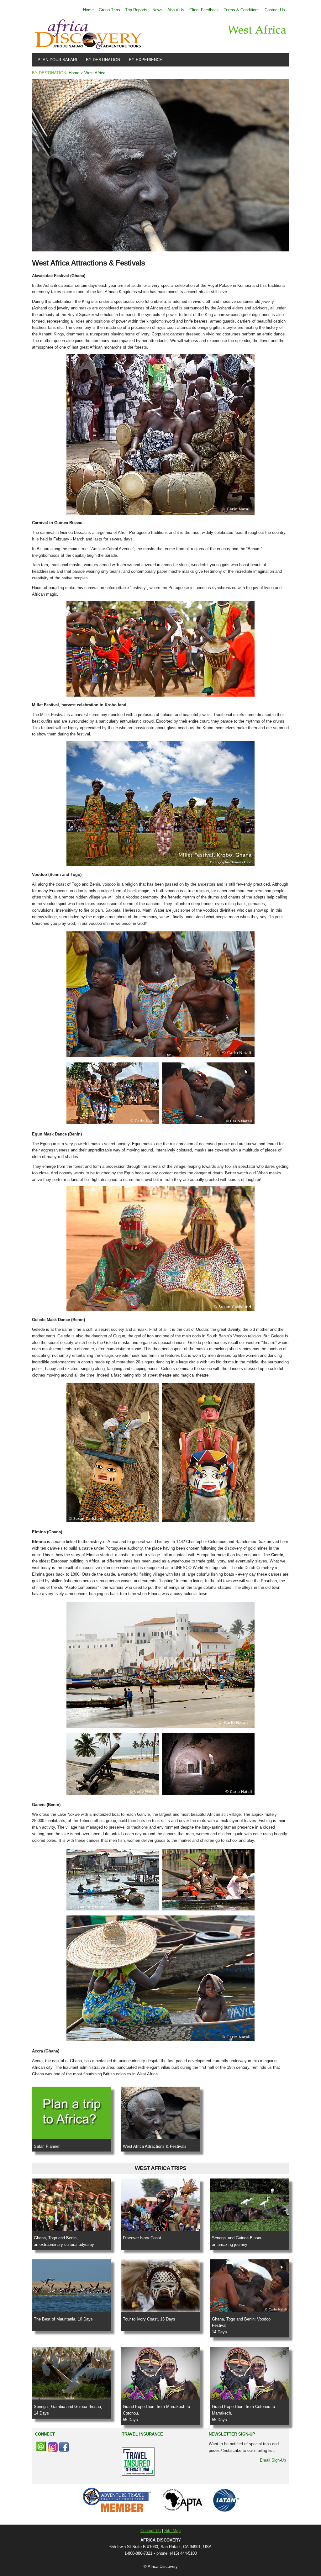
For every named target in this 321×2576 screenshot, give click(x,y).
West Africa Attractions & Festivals (155, 2146)
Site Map (172, 2531)
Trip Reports (136, 10)
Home (88, 10)
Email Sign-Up (273, 2460)
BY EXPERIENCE (144, 60)
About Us (176, 10)
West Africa (95, 73)
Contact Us (275, 10)
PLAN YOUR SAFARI (56, 60)
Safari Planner (47, 2146)
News (157, 10)
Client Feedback (204, 10)
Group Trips (109, 10)
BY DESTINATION (102, 60)
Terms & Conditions (242, 10)
